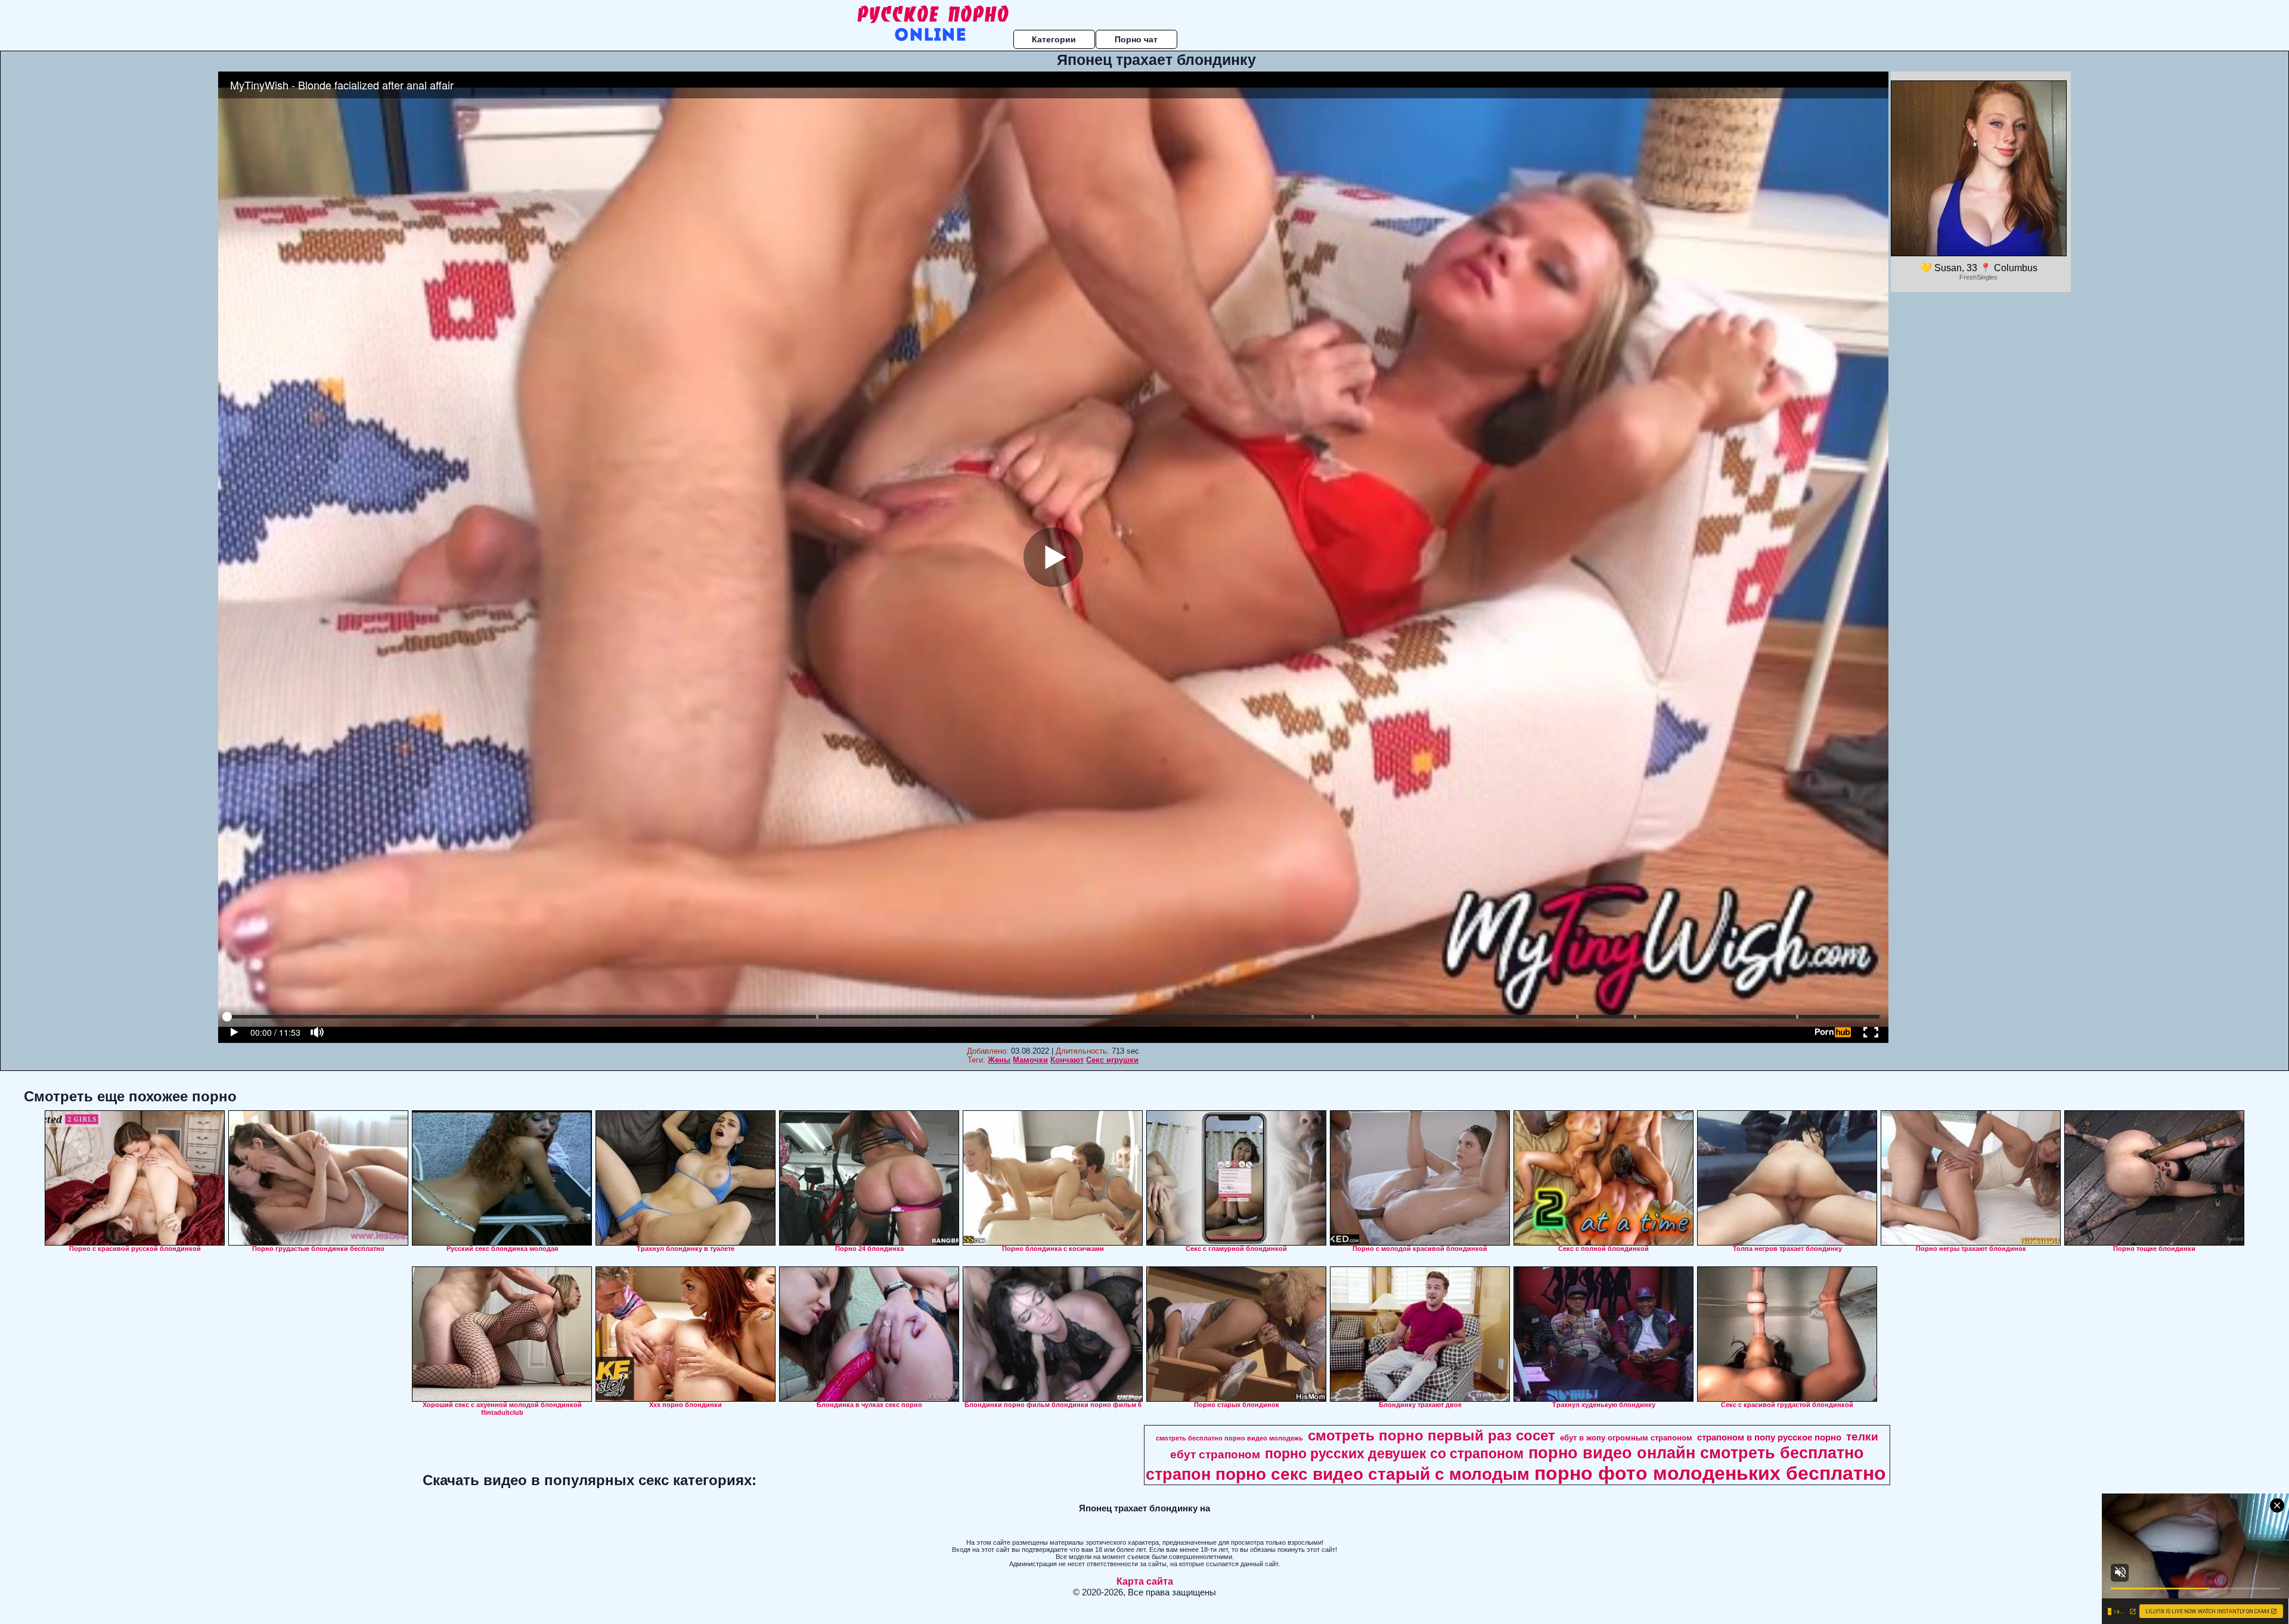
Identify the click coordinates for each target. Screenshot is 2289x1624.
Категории (1054, 39)
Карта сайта (1145, 1581)
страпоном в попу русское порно (1769, 1437)
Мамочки (1030, 1060)
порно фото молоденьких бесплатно (1710, 1473)
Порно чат (1136, 39)
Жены (999, 1060)
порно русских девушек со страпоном (1394, 1454)
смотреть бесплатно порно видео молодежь (1229, 1438)
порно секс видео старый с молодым (1373, 1474)
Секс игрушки (1112, 1060)
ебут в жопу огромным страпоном (1626, 1438)
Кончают (1067, 1060)
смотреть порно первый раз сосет (1432, 1435)
